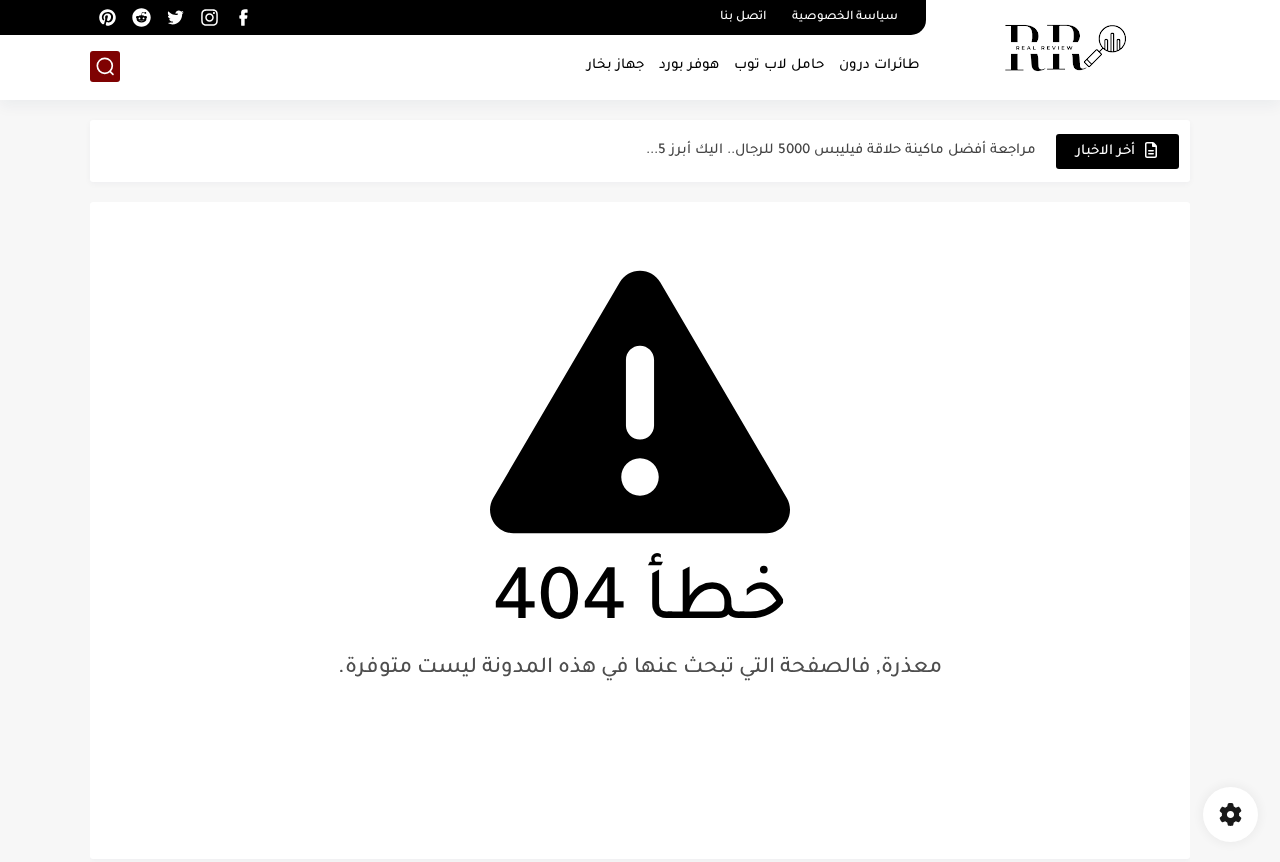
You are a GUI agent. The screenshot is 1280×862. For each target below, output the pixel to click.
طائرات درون (879, 65)
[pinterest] (107, 17)
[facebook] (243, 17)
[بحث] (105, 66)
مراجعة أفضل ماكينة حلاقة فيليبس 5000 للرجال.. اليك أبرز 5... (841, 150)
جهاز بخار (615, 65)
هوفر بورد (689, 65)
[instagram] (209, 17)
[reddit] (141, 17)
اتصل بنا (743, 17)
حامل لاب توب (779, 65)
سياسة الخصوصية (845, 17)
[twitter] (175, 17)
